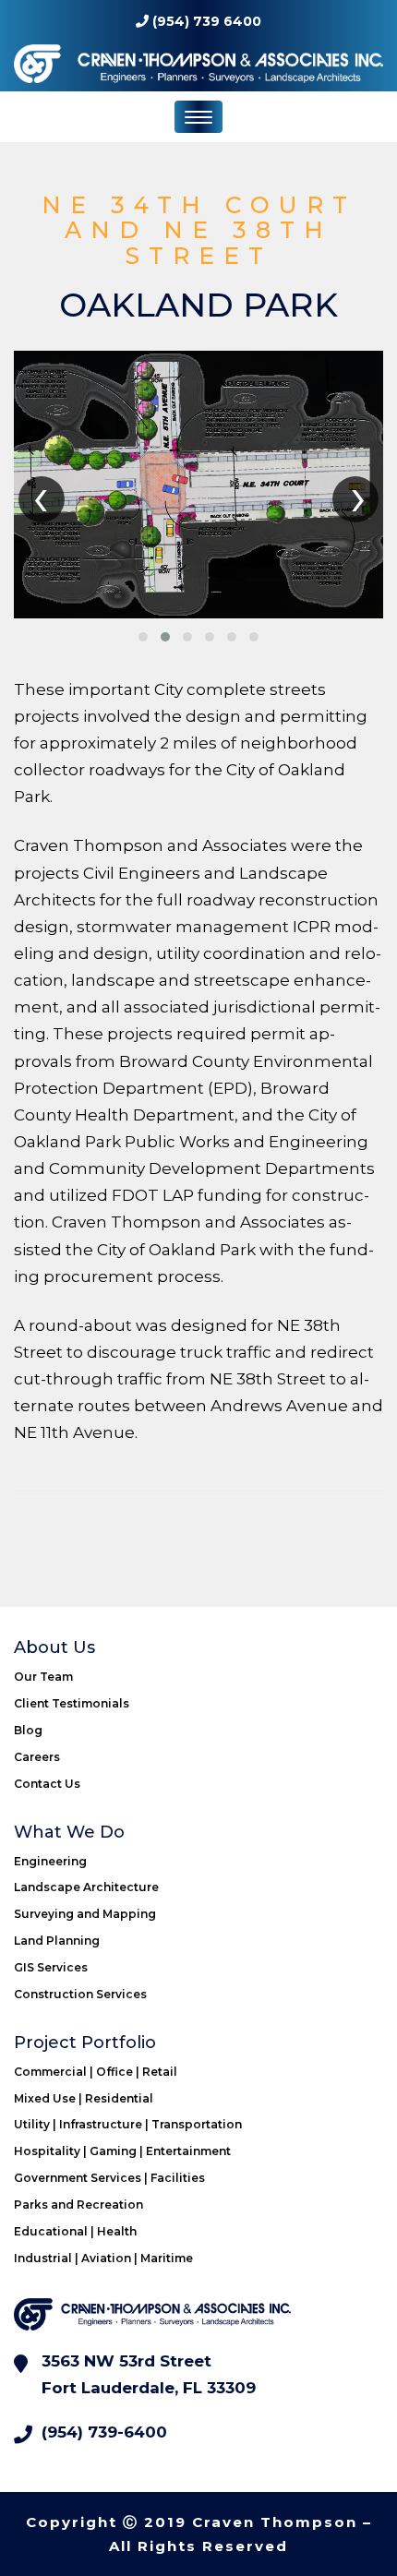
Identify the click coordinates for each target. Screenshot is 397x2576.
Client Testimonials (72, 1703)
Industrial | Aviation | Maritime (103, 2258)
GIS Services (51, 1967)
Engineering (50, 1861)
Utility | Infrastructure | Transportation (128, 2124)
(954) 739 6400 (207, 21)
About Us (54, 1647)
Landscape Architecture (86, 1887)
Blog (28, 1730)
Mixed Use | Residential (84, 2098)
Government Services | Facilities (109, 2178)
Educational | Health (75, 2231)
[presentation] (42, 499)
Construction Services (80, 1994)
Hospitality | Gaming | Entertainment (122, 2151)
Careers (37, 1757)
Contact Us (47, 1784)
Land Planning (57, 1941)
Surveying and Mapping (85, 1914)
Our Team (43, 1677)
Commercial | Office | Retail (96, 2072)
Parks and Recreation (78, 2205)
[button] (143, 637)
